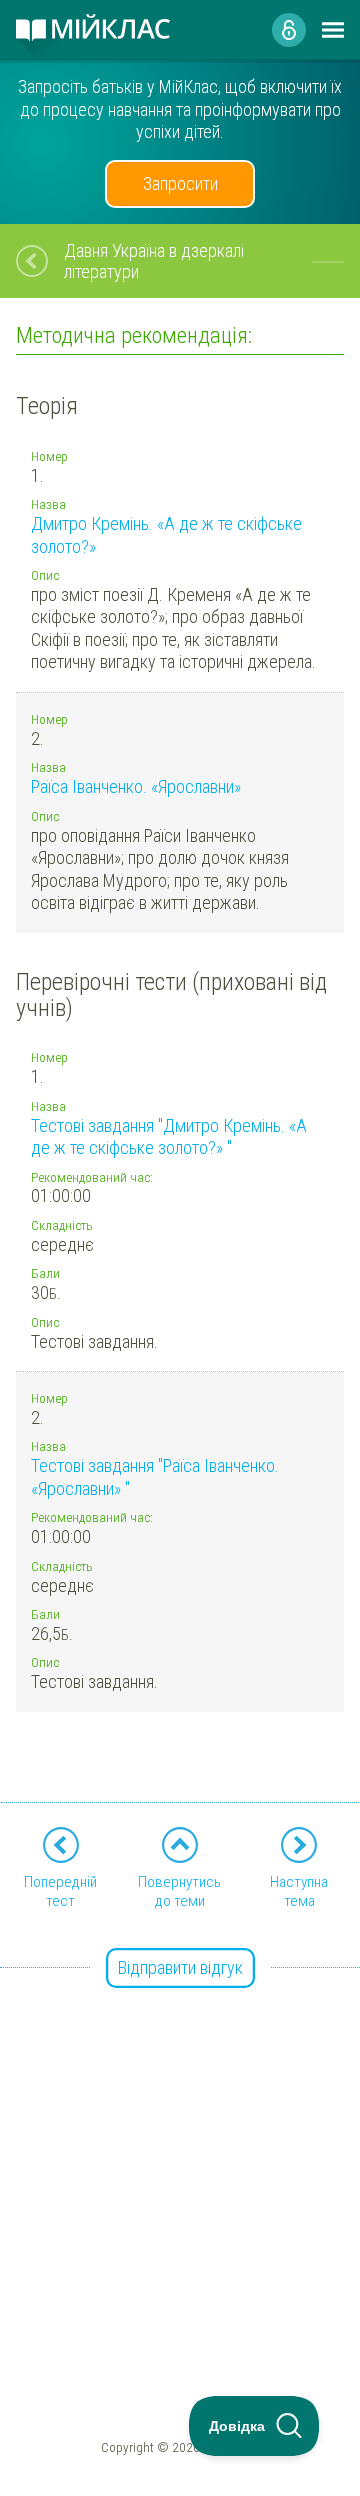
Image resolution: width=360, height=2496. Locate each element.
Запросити (180, 183)
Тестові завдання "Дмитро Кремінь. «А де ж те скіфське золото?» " (169, 1137)
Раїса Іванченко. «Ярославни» (136, 786)
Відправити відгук (180, 1967)
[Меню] (333, 30)
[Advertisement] (180, 2150)
